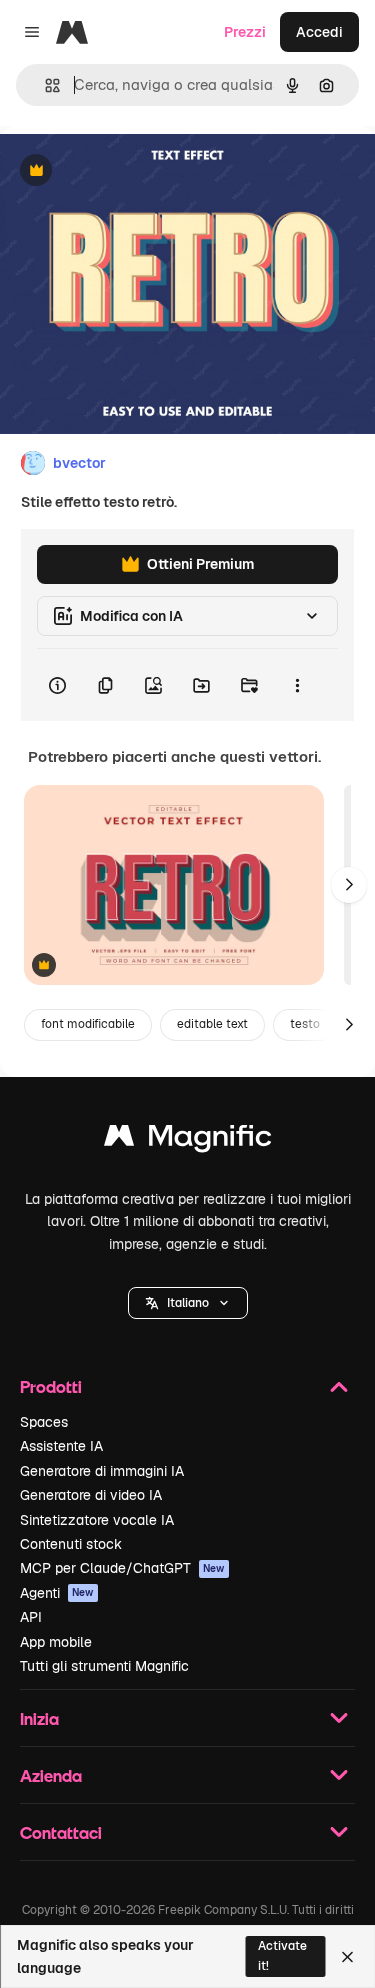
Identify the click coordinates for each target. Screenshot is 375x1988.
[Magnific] (188, 1140)
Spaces (44, 1422)
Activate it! (282, 1955)
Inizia (39, 1718)
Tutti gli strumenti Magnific (104, 1666)
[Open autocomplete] (44, 85)
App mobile (56, 1642)
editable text (212, 1024)
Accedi (319, 32)
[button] (188, 1303)
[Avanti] (349, 885)
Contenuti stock (71, 1544)
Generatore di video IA (91, 1495)
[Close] (347, 1957)
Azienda (51, 1775)
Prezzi (245, 32)
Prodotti (51, 1386)
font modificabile (88, 1024)
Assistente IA (61, 1446)
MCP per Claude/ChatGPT (122, 1568)
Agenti (57, 1593)
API (31, 1617)
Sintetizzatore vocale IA (97, 1520)
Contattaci (61, 1832)
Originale (132, 171)
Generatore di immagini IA (102, 1471)
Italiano (188, 1303)
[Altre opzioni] (297, 685)
